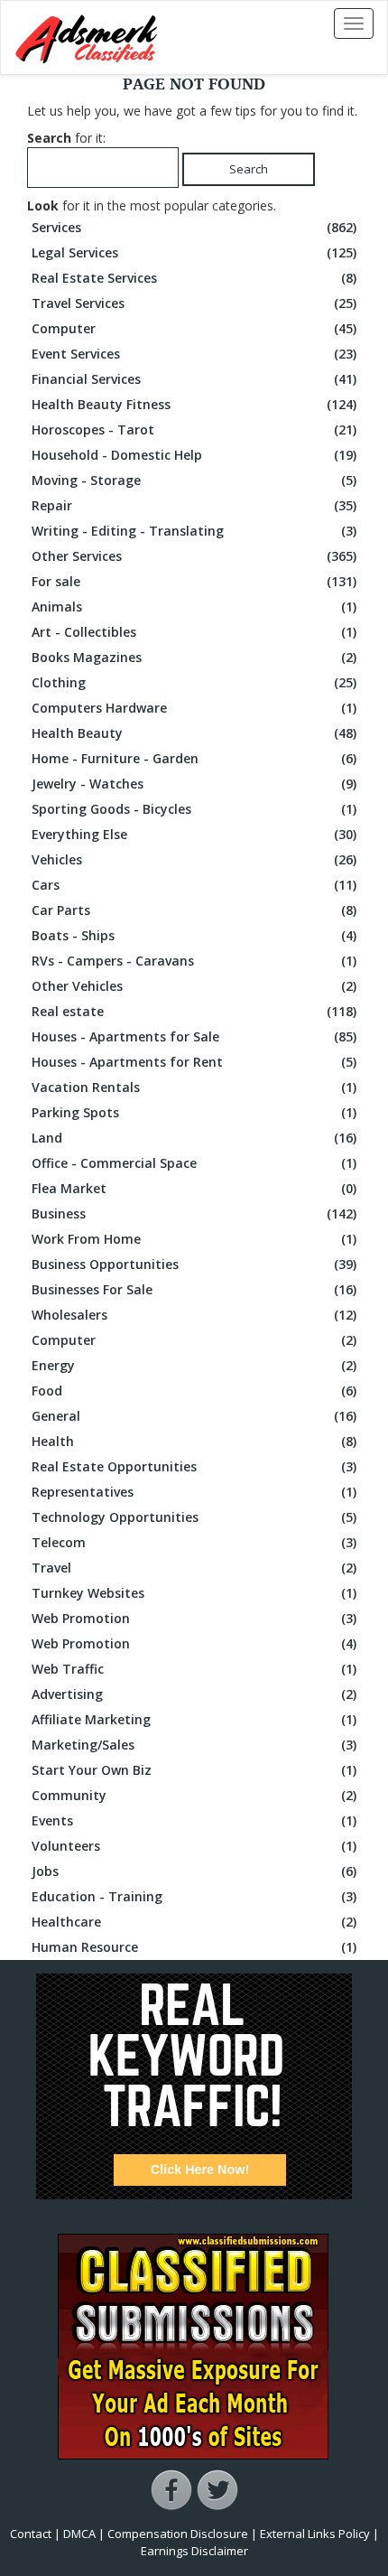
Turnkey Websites (194, 1593)
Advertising (194, 1694)
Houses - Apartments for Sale (194, 1036)
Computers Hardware (194, 708)
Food (194, 1391)
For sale (194, 581)
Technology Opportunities (194, 1517)
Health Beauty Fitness (194, 404)
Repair (194, 505)
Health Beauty (194, 733)
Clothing (194, 682)
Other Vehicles (194, 986)
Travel (194, 1568)
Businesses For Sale (194, 1289)
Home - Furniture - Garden (194, 758)
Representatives (194, 1492)
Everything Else (194, 834)
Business (194, 1213)
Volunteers (194, 1846)
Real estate (194, 1011)
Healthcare (194, 1922)
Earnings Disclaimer (194, 2551)
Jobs (194, 1871)
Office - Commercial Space (194, 1163)
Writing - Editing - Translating (194, 531)
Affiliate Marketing (194, 1719)
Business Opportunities (194, 1264)
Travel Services (194, 303)
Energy (194, 1365)
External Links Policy (315, 2534)
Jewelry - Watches (194, 784)
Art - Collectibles (194, 632)
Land (194, 1138)
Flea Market (194, 1188)
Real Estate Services (194, 278)
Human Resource (194, 1947)
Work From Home (194, 1239)
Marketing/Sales (194, 1745)
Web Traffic (194, 1669)
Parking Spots (194, 1112)
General (194, 1416)
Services (194, 227)
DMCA (79, 2534)
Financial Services (194, 379)
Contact (31, 2534)
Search (249, 169)
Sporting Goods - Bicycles (194, 809)
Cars (194, 885)
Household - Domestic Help (194, 455)
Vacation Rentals (194, 1087)
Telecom (194, 1542)
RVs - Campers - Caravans (194, 961)
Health (194, 1441)
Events (194, 1820)
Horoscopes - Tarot (194, 429)
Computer (194, 328)
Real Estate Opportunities (194, 1466)
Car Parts (194, 910)
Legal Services (194, 252)
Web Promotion (194, 1618)
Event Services (194, 354)
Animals (194, 607)
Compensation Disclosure (178, 2534)
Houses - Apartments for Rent (194, 1062)
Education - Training (194, 1896)
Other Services (194, 556)
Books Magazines (194, 657)
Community (194, 1795)
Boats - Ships (194, 935)
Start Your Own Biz (194, 1770)
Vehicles (194, 859)
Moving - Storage (194, 480)
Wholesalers (194, 1315)
